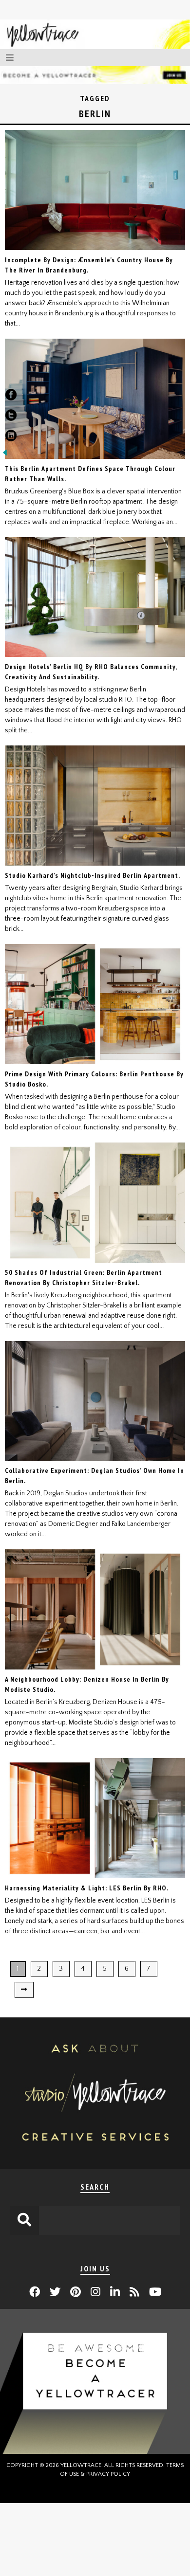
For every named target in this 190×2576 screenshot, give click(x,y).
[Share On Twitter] (11, 417)
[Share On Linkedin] (11, 437)
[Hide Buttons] (5, 455)
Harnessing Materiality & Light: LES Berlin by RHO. (87, 1888)
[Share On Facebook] (11, 397)
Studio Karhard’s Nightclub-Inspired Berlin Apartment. (93, 875)
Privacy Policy (108, 2474)
